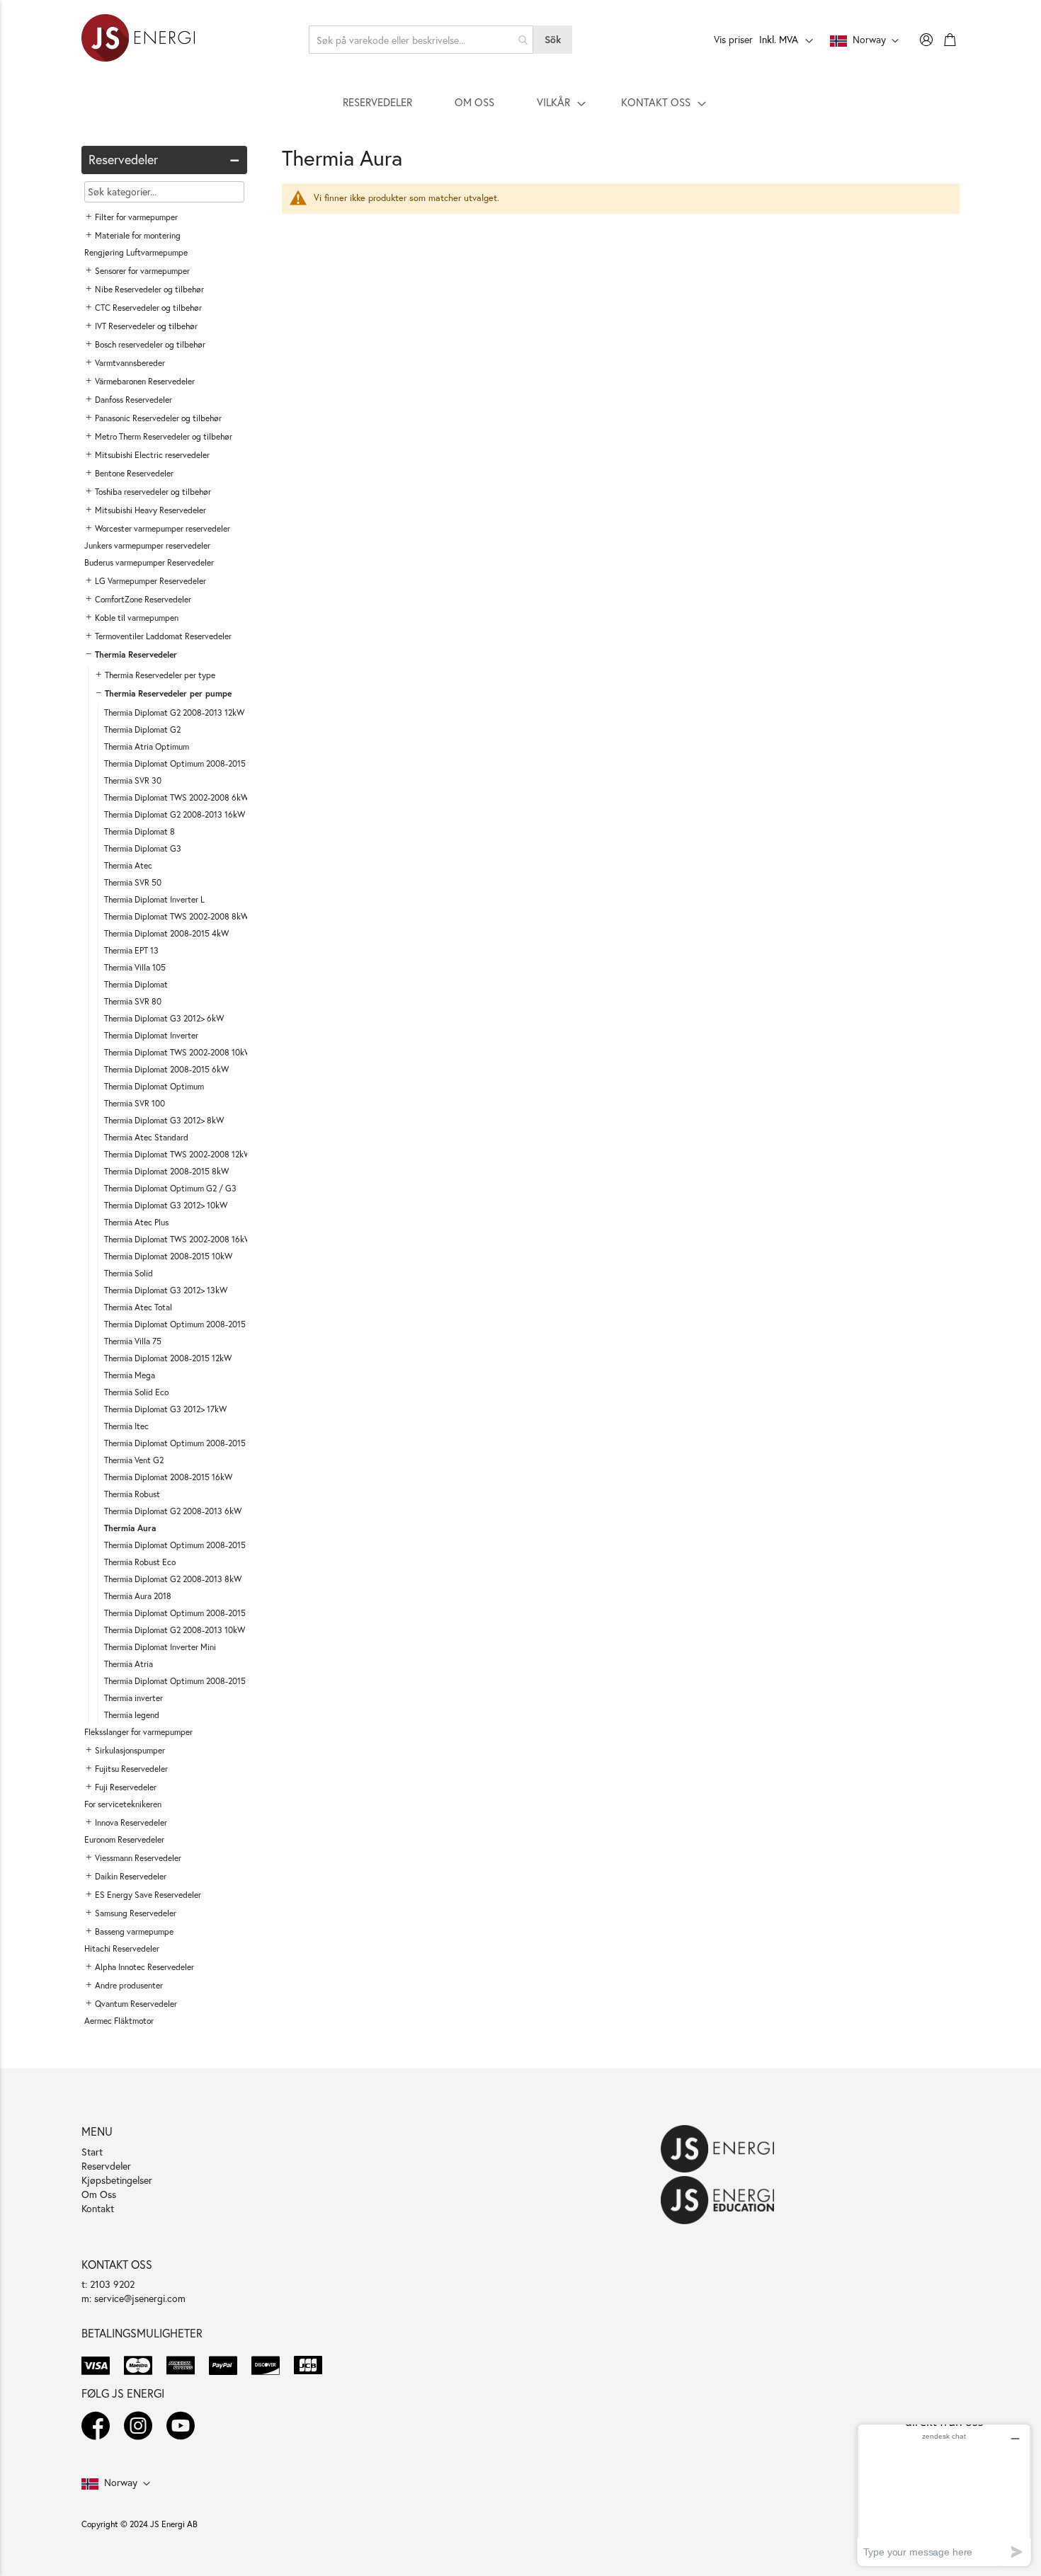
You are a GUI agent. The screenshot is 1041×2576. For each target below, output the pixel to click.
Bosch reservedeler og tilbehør (150, 344)
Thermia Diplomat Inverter (151, 1035)
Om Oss (99, 2194)
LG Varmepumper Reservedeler (150, 581)
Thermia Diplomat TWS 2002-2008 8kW (176, 916)
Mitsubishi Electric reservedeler (152, 455)
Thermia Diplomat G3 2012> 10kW (166, 1205)
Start (92, 2152)
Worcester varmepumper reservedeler (163, 528)
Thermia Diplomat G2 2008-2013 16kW (175, 814)
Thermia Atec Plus (136, 1222)
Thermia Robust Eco (140, 1562)
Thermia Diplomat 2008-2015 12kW (168, 1358)
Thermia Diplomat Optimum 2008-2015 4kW (184, 1324)
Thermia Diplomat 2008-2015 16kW (168, 1477)
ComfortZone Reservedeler (143, 599)
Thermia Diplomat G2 (142, 729)
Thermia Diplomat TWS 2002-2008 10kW (178, 1052)
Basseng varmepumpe (134, 1931)
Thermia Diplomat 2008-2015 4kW (166, 933)
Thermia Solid (129, 1273)
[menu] (520, 102)
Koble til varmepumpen (137, 618)
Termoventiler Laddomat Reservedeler (163, 636)
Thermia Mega (130, 1375)
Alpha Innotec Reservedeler (144, 1967)
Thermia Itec (126, 1426)
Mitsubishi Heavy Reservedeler (150, 510)
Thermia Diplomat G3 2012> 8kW (164, 1120)
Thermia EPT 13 (131, 950)
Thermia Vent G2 (134, 1460)
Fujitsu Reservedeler (131, 1769)
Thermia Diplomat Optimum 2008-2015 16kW (186, 763)
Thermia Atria (129, 1664)
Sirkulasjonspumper (130, 1750)
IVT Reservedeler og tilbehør (146, 326)
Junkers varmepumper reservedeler (147, 545)
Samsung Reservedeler (136, 1913)
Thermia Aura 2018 (138, 1596)
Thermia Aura (130, 1528)
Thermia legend (132, 1715)
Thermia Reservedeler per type (160, 675)
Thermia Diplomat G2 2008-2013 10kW (175, 1630)
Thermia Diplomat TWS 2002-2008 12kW (178, 1154)
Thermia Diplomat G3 (143, 848)
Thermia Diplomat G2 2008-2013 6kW (173, 1511)
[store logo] (138, 40)
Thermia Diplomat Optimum (154, 1086)
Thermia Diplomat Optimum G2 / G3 (170, 1188)
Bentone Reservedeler (134, 473)
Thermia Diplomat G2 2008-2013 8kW (173, 1579)
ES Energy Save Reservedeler (148, 1895)
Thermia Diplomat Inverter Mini (160, 1647)
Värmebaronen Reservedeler (145, 381)
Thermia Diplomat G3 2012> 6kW (164, 1018)
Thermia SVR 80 (133, 1001)
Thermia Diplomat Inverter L (154, 899)
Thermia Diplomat (136, 984)
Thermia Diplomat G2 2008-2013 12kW (174, 712)
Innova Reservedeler (131, 1822)
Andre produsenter (129, 1985)
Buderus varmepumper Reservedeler (149, 562)
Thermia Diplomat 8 (140, 831)
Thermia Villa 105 (135, 967)
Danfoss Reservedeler (133, 400)
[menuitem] (377, 102)
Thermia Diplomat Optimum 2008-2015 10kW (186, 1613)
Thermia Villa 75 (133, 1341)
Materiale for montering (138, 235)
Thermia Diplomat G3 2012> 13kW (166, 1290)
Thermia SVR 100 (135, 1103)
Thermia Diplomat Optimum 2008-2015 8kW (184, 1545)
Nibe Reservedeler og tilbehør (149, 289)
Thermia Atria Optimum (147, 746)
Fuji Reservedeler (126, 1787)
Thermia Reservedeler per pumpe (168, 693)
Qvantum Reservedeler (136, 2004)
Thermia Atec (128, 865)
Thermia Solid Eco (136, 1392)
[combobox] (421, 40)
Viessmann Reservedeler (138, 1858)
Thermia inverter (133, 1698)
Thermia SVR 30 (133, 780)
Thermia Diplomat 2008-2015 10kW (168, 1256)
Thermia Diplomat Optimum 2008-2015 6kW (184, 1443)
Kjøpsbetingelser (117, 2180)
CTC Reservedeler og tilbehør (148, 308)
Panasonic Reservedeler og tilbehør (158, 418)
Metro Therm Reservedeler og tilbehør (164, 436)
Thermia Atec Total (138, 1307)
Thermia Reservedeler (136, 654)
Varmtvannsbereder (130, 363)
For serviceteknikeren (123, 1804)
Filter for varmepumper (136, 217)
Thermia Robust (132, 1494)
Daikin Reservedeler (131, 1876)
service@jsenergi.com (140, 2298)
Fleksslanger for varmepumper (138, 1732)
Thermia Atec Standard (146, 1137)
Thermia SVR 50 (133, 882)
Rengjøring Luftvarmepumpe (136, 252)
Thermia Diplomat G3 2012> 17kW (165, 1409)
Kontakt (98, 2208)
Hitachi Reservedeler (122, 1948)
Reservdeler (106, 2166)
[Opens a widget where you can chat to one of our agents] (944, 2495)
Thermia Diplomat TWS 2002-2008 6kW (176, 797)
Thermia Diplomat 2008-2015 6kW (166, 1069)
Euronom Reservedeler (124, 1839)
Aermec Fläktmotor (119, 2021)
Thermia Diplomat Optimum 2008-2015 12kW (186, 1681)
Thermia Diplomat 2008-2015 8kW (166, 1171)
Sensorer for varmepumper (142, 271)
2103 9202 (112, 2284)
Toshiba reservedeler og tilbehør (153, 492)
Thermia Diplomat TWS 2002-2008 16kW (178, 1239)
